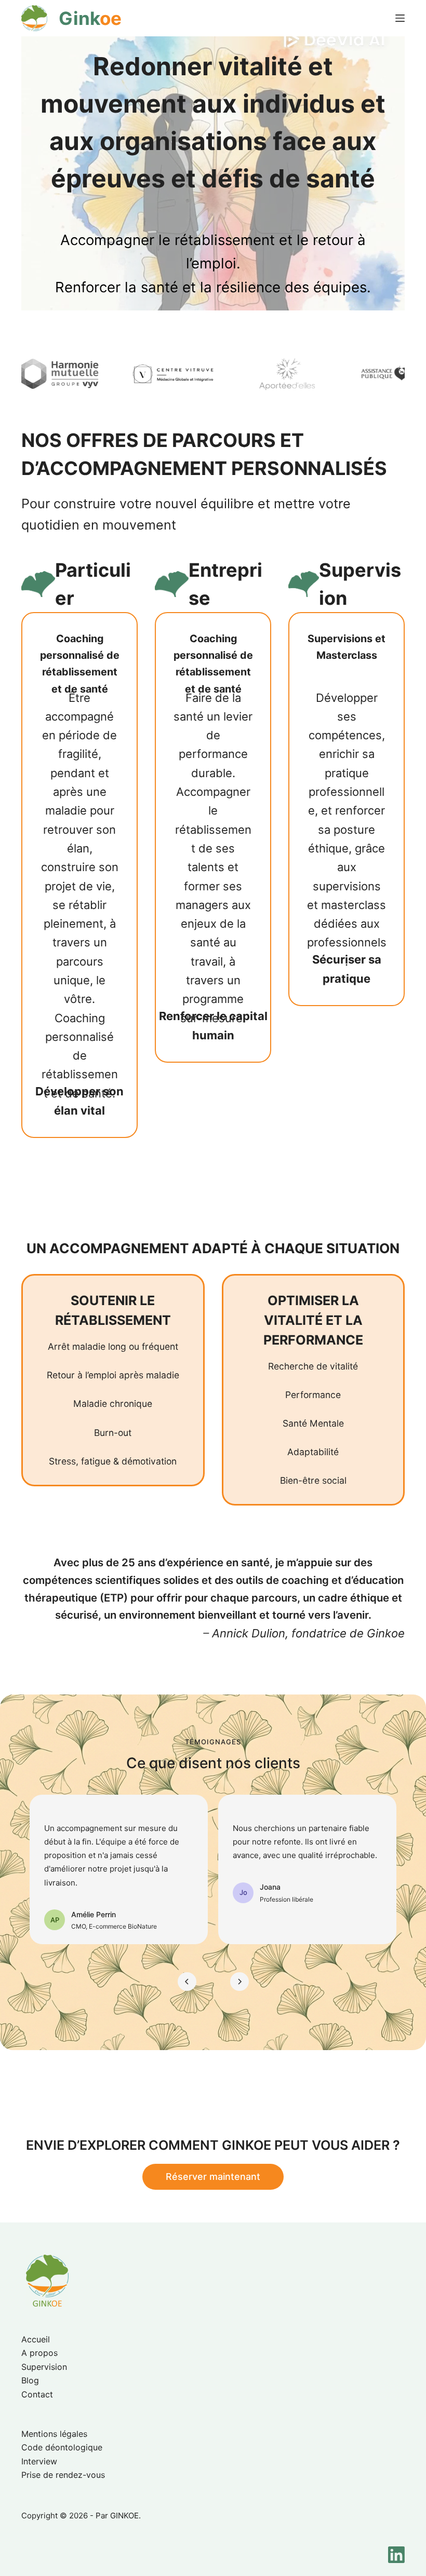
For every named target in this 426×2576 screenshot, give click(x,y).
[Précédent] (187, 1982)
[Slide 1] (207, 1981)
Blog (30, 2380)
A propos (39, 2353)
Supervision (44, 2367)
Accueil (36, 2339)
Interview (39, 2461)
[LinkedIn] (396, 2555)
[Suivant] (239, 1982)
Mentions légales (54, 2434)
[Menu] (400, 18)
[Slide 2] (213, 1981)
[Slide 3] (219, 1981)
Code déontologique (62, 2447)
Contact (37, 2394)
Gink (90, 18)
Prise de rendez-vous (63, 2475)
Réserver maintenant (213, 2177)
